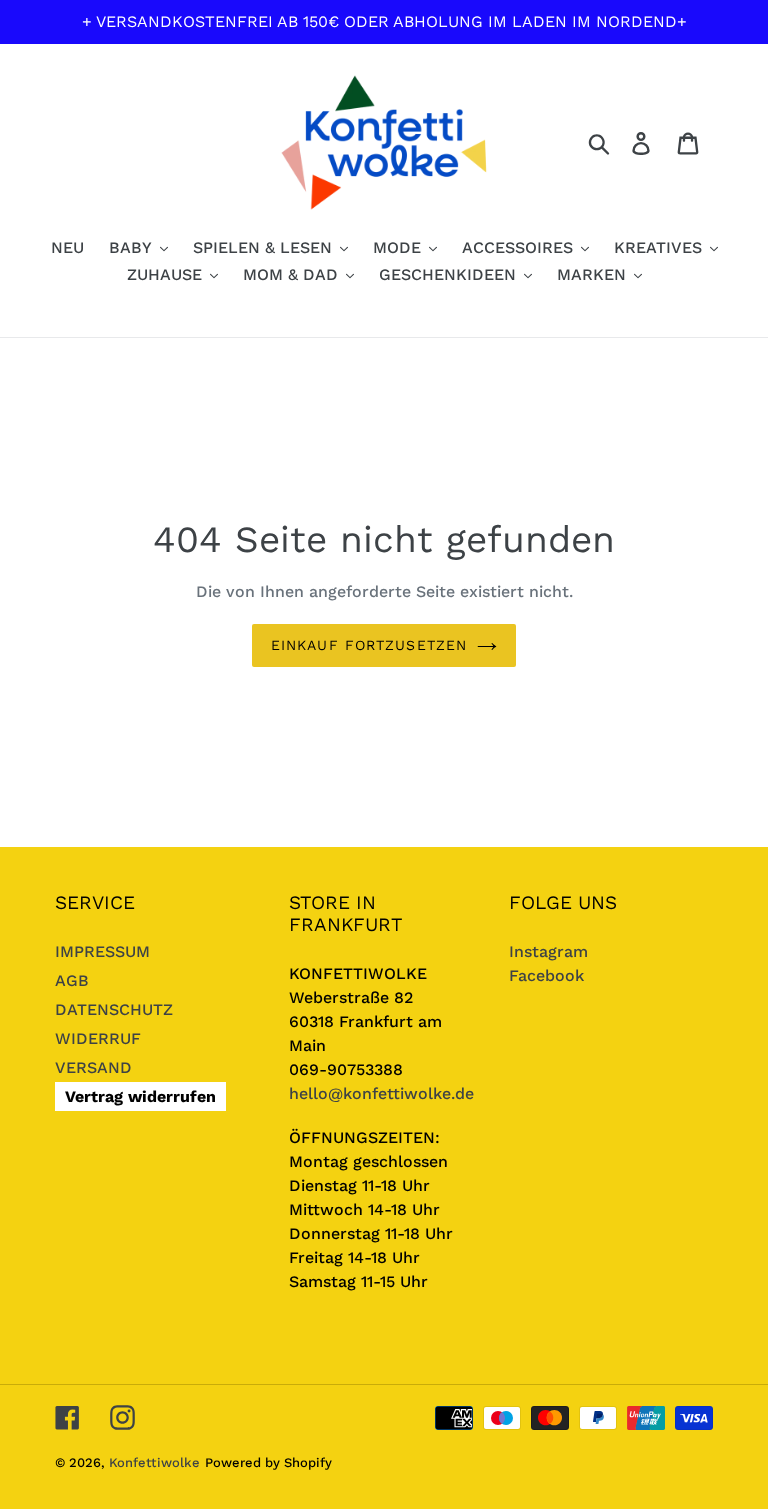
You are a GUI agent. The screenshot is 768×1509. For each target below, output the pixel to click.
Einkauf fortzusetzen (369, 645)
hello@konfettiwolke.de (381, 1093)
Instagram (548, 951)
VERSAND (93, 1067)
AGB (72, 980)
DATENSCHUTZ (114, 1009)
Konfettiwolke (154, 1462)
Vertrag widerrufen (140, 1096)
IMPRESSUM (102, 951)
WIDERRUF (98, 1038)
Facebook (546, 975)
